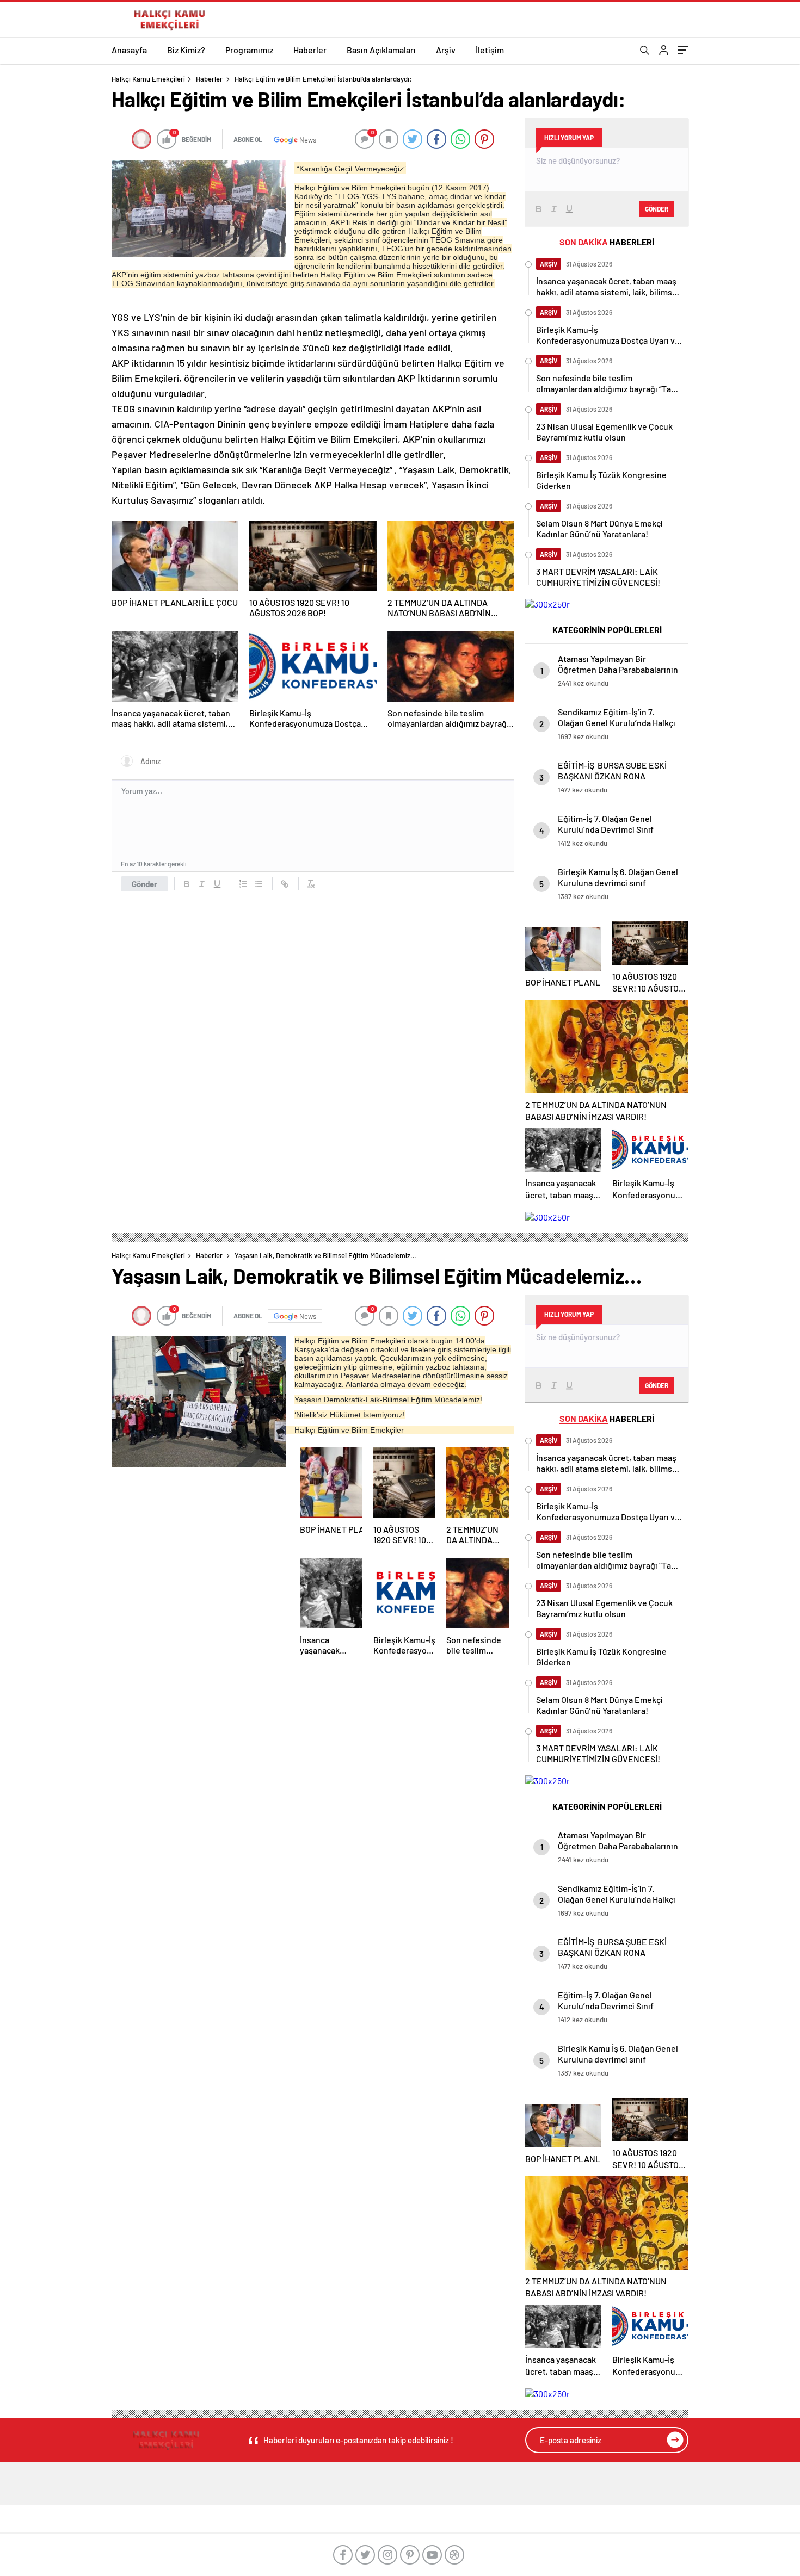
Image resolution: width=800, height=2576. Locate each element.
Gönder (144, 884)
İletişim (490, 50)
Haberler (310, 50)
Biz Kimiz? (186, 50)
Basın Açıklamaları (381, 50)
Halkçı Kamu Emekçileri (148, 79)
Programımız (249, 50)
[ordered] (243, 884)
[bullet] (259, 884)
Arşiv (446, 50)
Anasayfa (129, 50)
